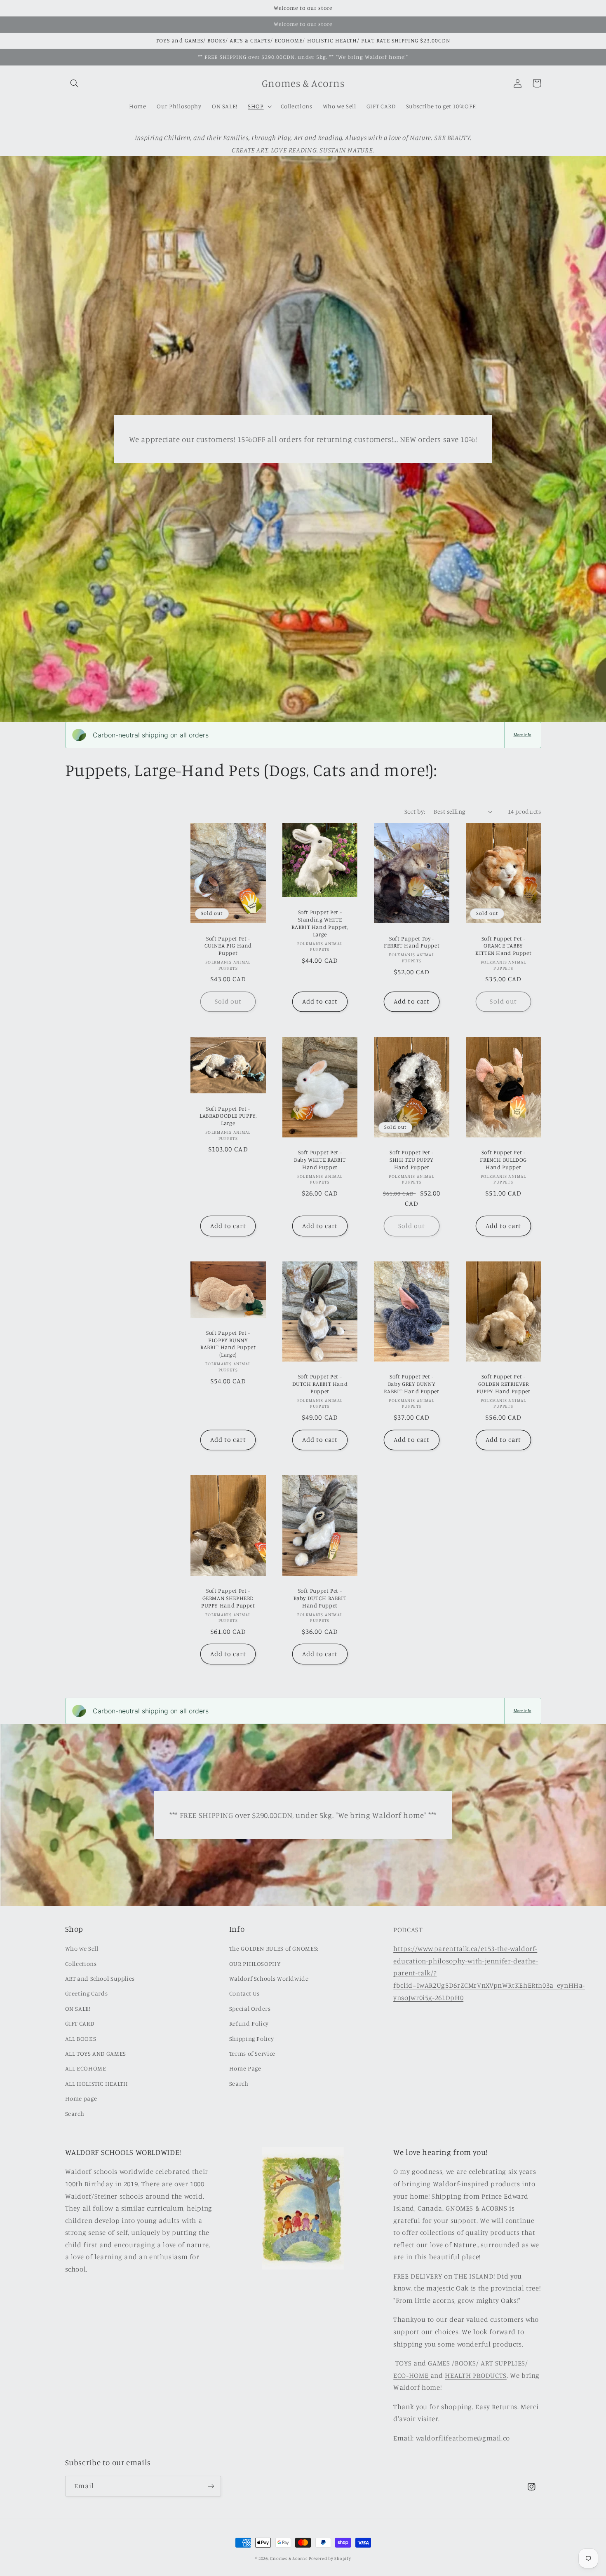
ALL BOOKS (81, 2039)
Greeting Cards (87, 1993)
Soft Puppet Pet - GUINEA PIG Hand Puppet (228, 946)
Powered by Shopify (330, 2558)
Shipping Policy (251, 2039)
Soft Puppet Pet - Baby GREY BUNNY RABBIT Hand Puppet (411, 1384)
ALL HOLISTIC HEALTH (97, 2083)
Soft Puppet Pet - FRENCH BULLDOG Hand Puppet (503, 1160)
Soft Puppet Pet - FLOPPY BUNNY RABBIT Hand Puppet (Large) (228, 1344)
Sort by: (415, 811)
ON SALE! (78, 2009)
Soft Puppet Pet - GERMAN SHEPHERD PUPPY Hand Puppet (228, 1598)
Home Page (245, 2068)
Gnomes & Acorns (289, 2558)
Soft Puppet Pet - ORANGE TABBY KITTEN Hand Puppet (503, 946)
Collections (81, 1964)
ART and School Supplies (100, 1978)
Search (75, 2114)
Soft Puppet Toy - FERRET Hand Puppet (412, 942)
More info (523, 735)
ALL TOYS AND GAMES (96, 2053)
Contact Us (244, 1993)
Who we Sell (82, 1948)
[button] (75, 83)
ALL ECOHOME (86, 2068)
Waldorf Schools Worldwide (269, 1978)
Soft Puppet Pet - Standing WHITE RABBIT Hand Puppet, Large (320, 923)
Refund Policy (249, 2023)
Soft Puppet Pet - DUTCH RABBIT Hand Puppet (320, 1384)
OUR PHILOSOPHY (255, 1964)
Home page (81, 2098)
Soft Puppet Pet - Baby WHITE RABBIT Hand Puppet (320, 1160)
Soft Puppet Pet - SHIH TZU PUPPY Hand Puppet (412, 1160)
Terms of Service (252, 2053)
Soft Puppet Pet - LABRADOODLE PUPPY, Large (228, 1116)
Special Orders (250, 2009)
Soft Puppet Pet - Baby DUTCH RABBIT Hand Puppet (320, 1598)
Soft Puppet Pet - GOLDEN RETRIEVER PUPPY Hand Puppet (504, 1384)
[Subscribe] (211, 2486)
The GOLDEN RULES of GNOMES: (274, 1948)
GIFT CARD (80, 2023)
